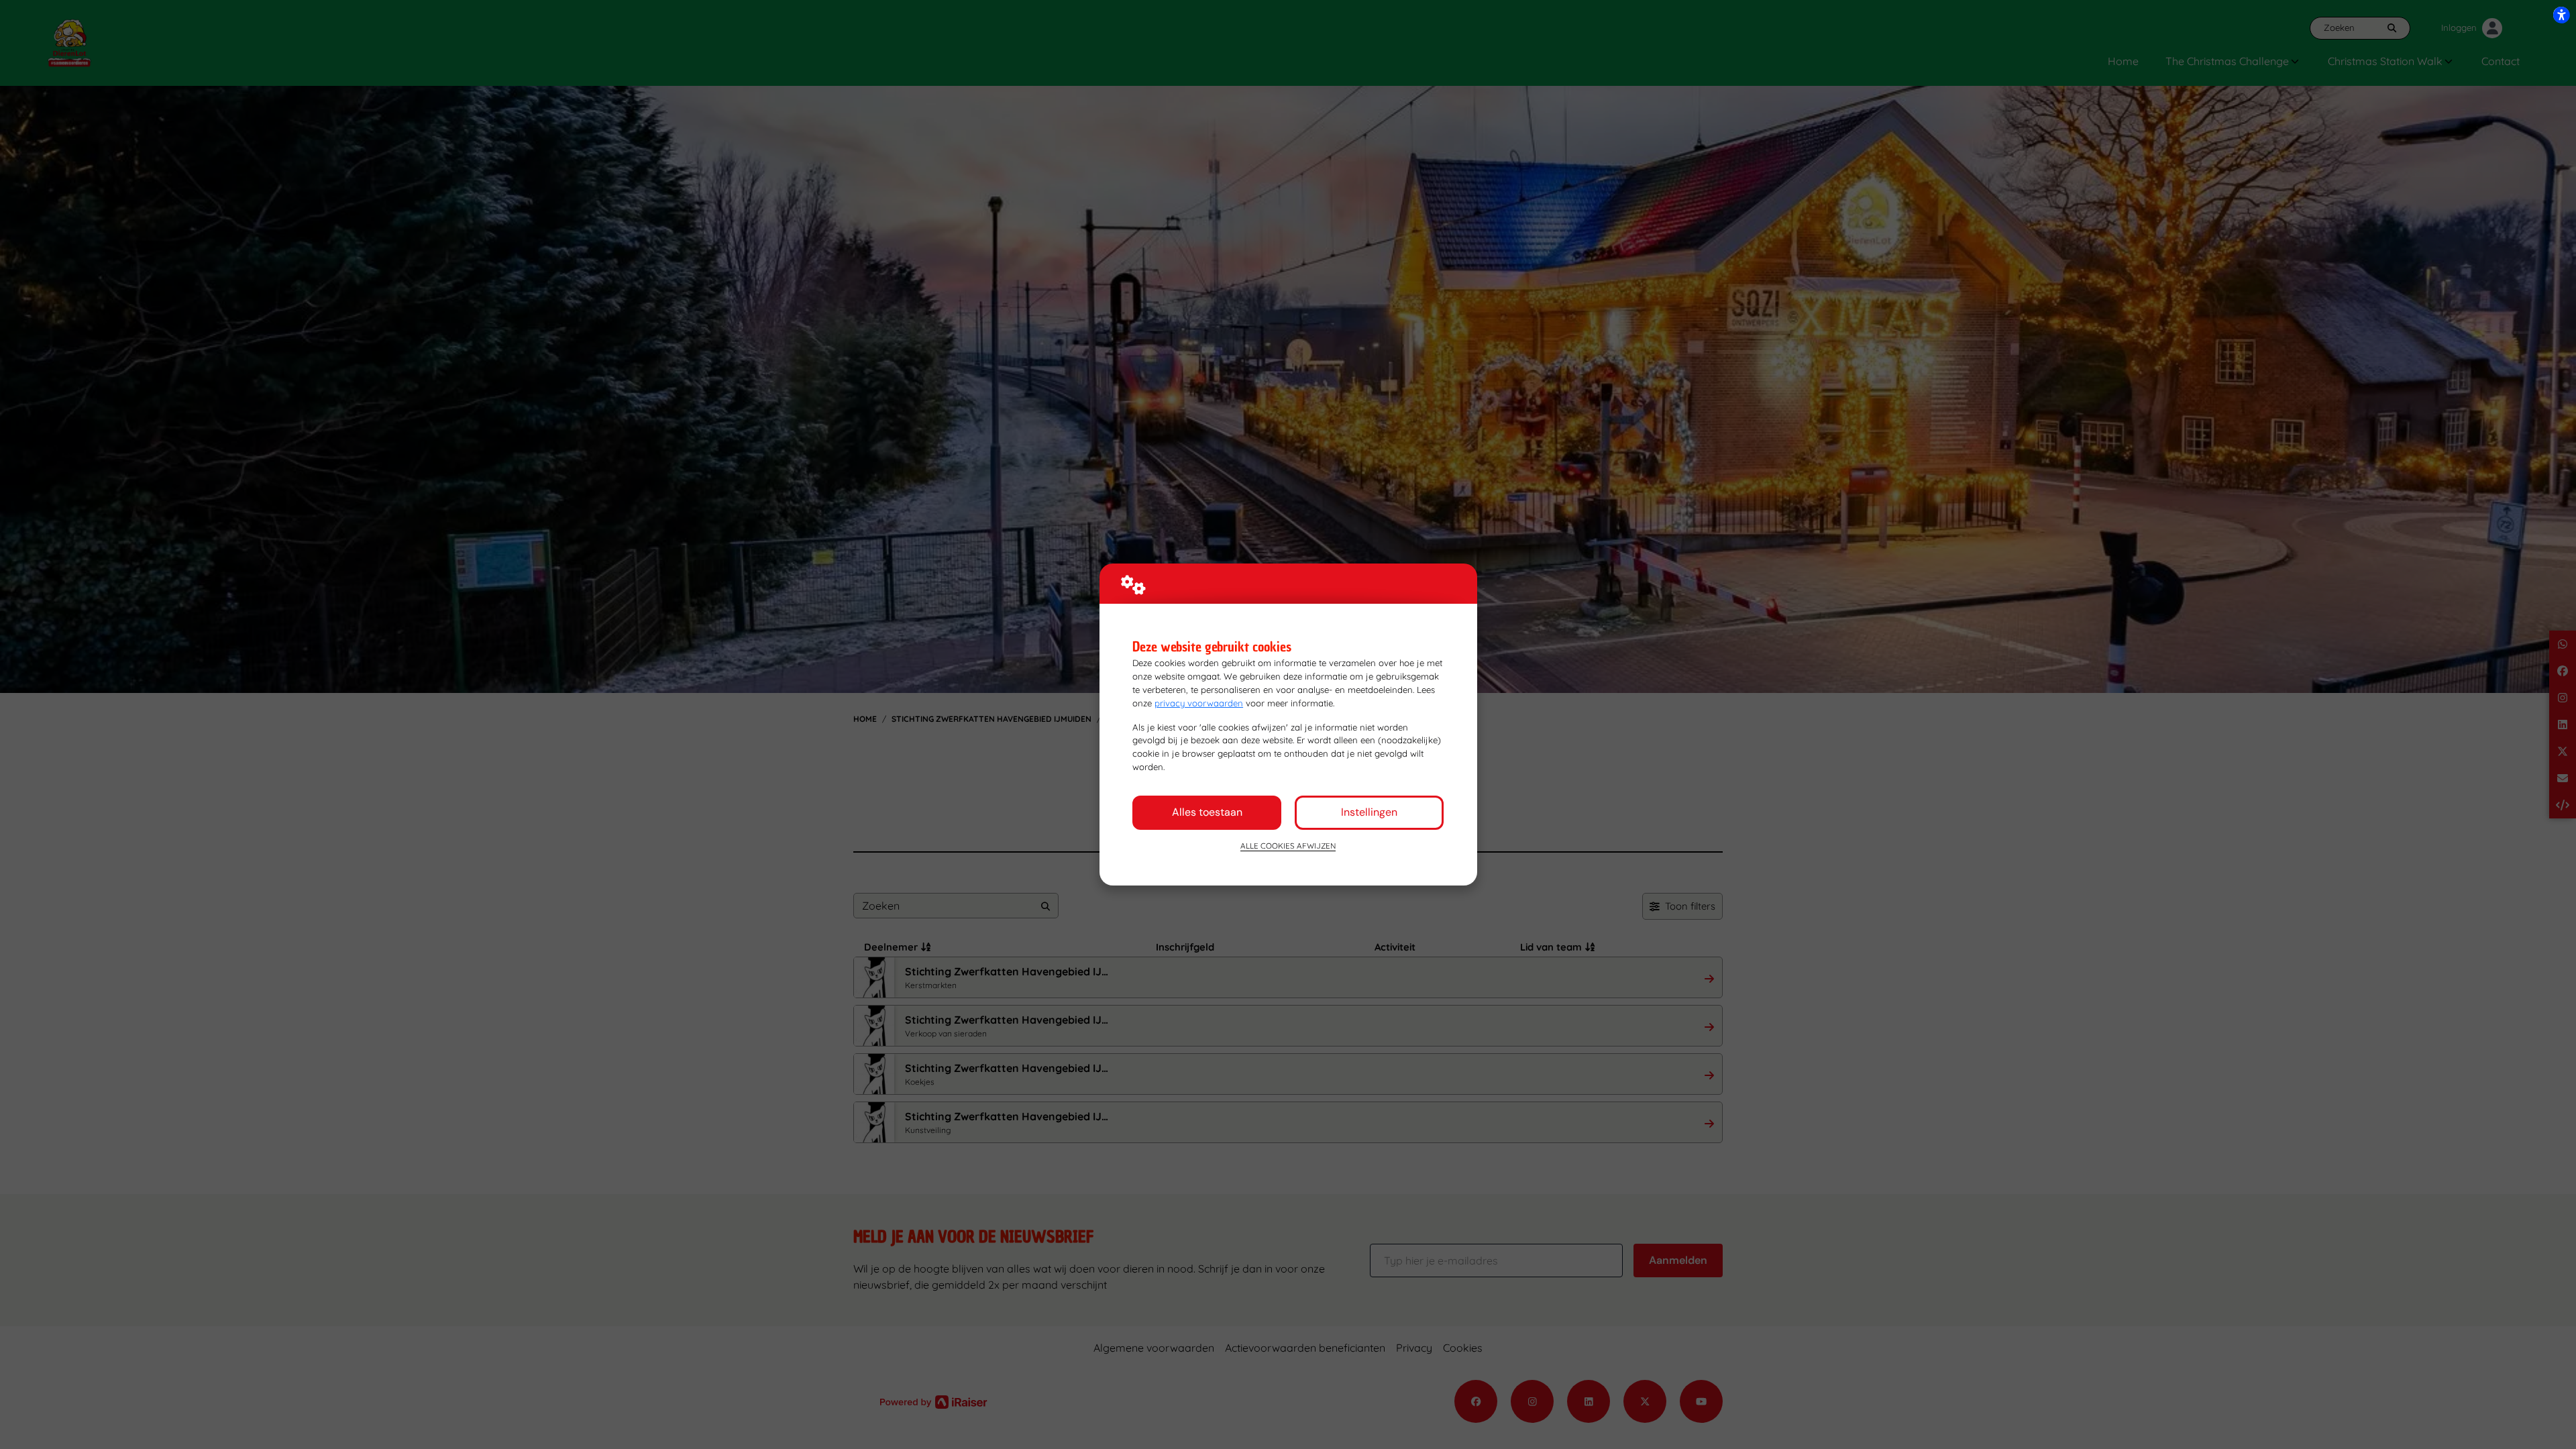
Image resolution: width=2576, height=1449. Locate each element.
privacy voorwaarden (1199, 703)
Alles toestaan (1207, 812)
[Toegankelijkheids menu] (2561, 15)
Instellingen (1369, 812)
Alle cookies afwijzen (1288, 846)
